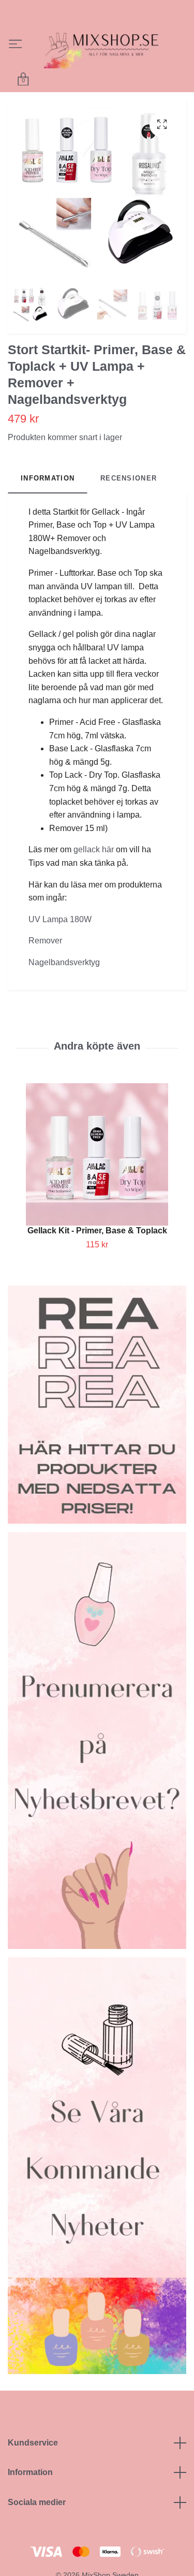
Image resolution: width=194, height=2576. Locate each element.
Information (30, 2494)
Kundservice (33, 2464)
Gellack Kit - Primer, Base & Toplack (97, 1252)
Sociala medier (37, 2524)
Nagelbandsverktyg (64, 984)
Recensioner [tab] (129, 500)
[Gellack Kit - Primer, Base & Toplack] (97, 1176)
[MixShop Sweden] (91, 64)
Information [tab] (48, 500)
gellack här (94, 871)
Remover (45, 962)
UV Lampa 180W (60, 941)
